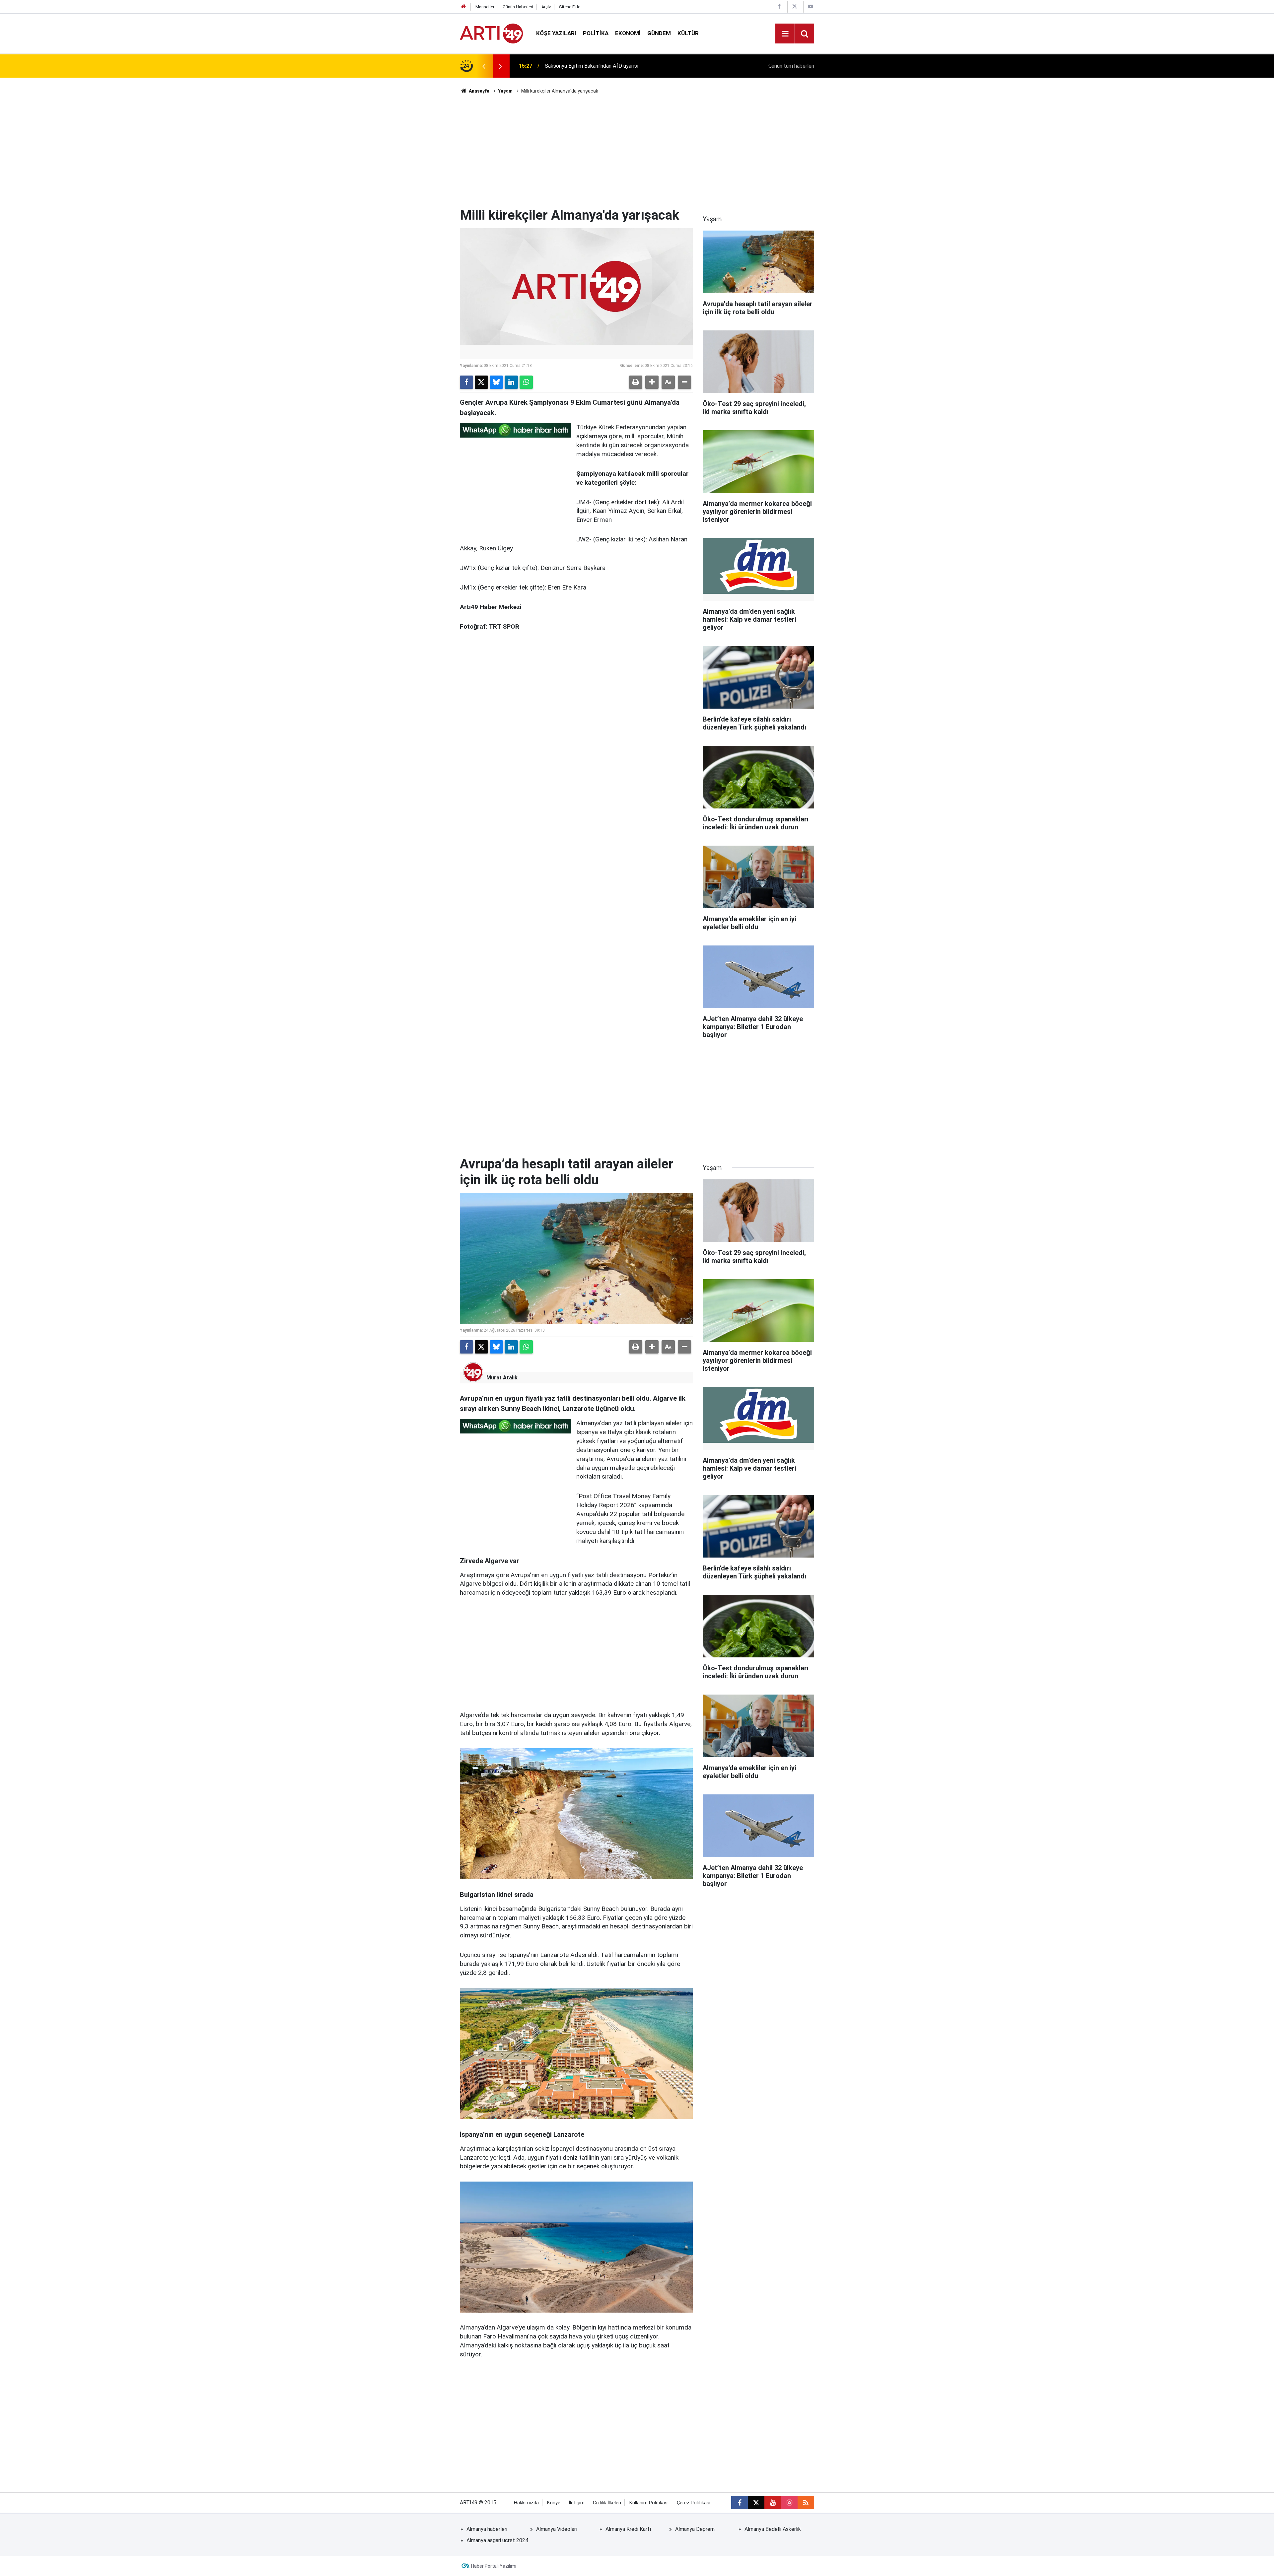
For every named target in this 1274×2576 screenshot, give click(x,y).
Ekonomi (628, 33)
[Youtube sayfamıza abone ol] (773, 2503)
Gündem (659, 33)
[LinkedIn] (511, 382)
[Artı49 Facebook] (779, 6)
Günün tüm (791, 66)
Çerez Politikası (694, 2503)
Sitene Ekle (570, 7)
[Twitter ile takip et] (756, 2503)
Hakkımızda (526, 2503)
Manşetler (485, 7)
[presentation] (484, 66)
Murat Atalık (502, 1378)
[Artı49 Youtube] (811, 6)
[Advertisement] (637, 151)
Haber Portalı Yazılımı (494, 2566)
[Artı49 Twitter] (795, 6)
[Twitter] (481, 382)
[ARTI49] (491, 33)
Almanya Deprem (695, 2529)
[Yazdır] (636, 382)
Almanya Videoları (557, 2529)
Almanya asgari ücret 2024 (497, 2540)
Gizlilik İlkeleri (607, 2503)
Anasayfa (479, 91)
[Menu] (785, 34)
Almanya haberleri (487, 2529)
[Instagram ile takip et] (789, 2503)
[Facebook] (466, 382)
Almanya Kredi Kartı (628, 2529)
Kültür (688, 33)
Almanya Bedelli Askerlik (773, 2529)
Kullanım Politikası (649, 2503)
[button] (652, 382)
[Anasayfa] (463, 7)
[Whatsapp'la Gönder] (526, 382)
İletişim (577, 2503)
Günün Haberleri (518, 7)
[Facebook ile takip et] (740, 2503)
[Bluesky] (496, 382)
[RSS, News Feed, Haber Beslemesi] (806, 2503)
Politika (596, 33)
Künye (554, 2503)
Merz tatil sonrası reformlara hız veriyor (590, 66)
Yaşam (505, 91)
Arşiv (546, 7)
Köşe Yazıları (556, 33)
